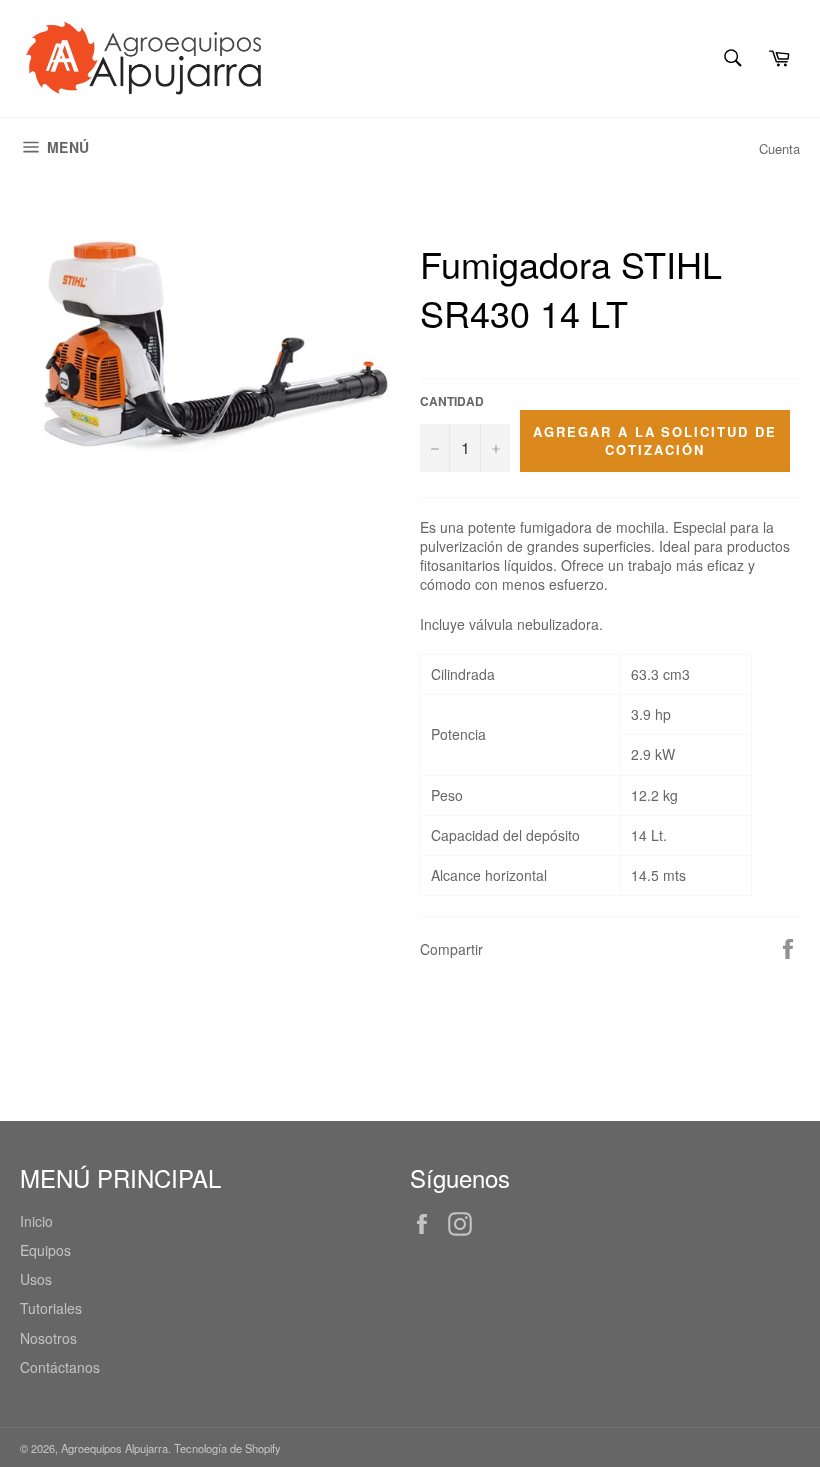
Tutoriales (51, 1308)
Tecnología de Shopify (227, 1448)
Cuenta (779, 148)
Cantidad (452, 402)
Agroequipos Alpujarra (114, 1448)
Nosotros (48, 1338)
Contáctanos (60, 1367)
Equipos (45, 1250)
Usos (36, 1279)
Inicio (36, 1221)
